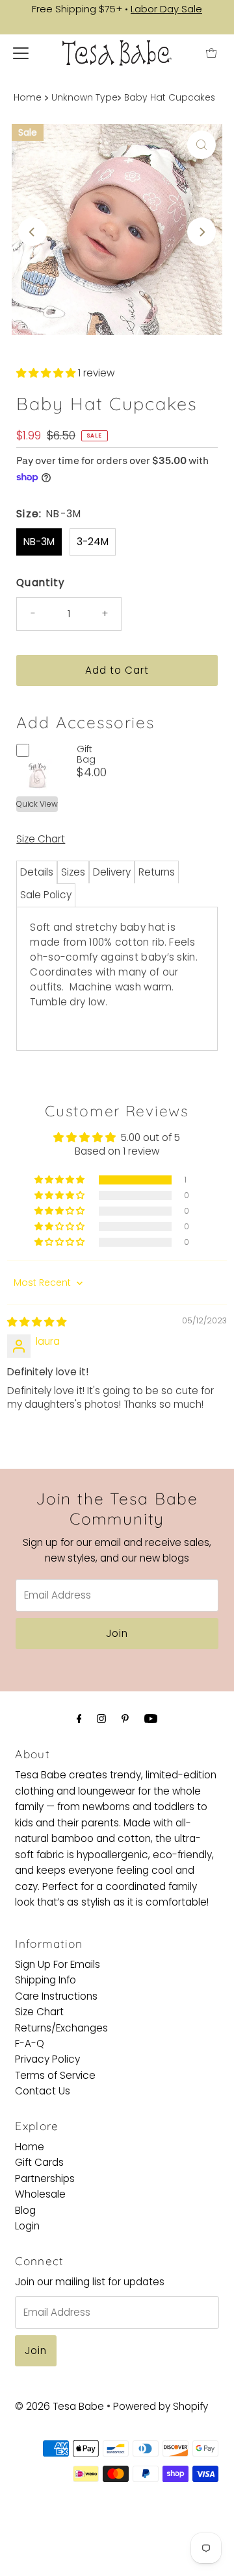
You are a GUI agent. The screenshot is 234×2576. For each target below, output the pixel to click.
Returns (157, 872)
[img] (37, 1322)
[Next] (201, 232)
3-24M (93, 542)
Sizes (73, 872)
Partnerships (45, 2178)
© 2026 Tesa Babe (59, 2406)
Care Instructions (56, 1996)
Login (27, 2226)
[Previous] (32, 232)
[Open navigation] (21, 53)
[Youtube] (151, 1719)
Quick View (37, 804)
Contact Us (43, 2091)
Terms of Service (55, 2075)
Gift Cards (39, 2162)
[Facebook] (79, 1719)
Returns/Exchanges (61, 2028)
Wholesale (40, 2194)
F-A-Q (30, 2043)
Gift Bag (86, 754)
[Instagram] (101, 1719)
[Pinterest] (125, 1719)
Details (37, 872)
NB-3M (39, 542)
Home (28, 98)
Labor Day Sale (166, 9)
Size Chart (41, 839)
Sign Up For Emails (58, 1964)
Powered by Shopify (161, 2406)
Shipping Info (45, 1980)
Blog (25, 2210)
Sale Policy (46, 895)
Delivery (112, 872)
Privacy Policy (47, 2059)
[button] (47, 373)
